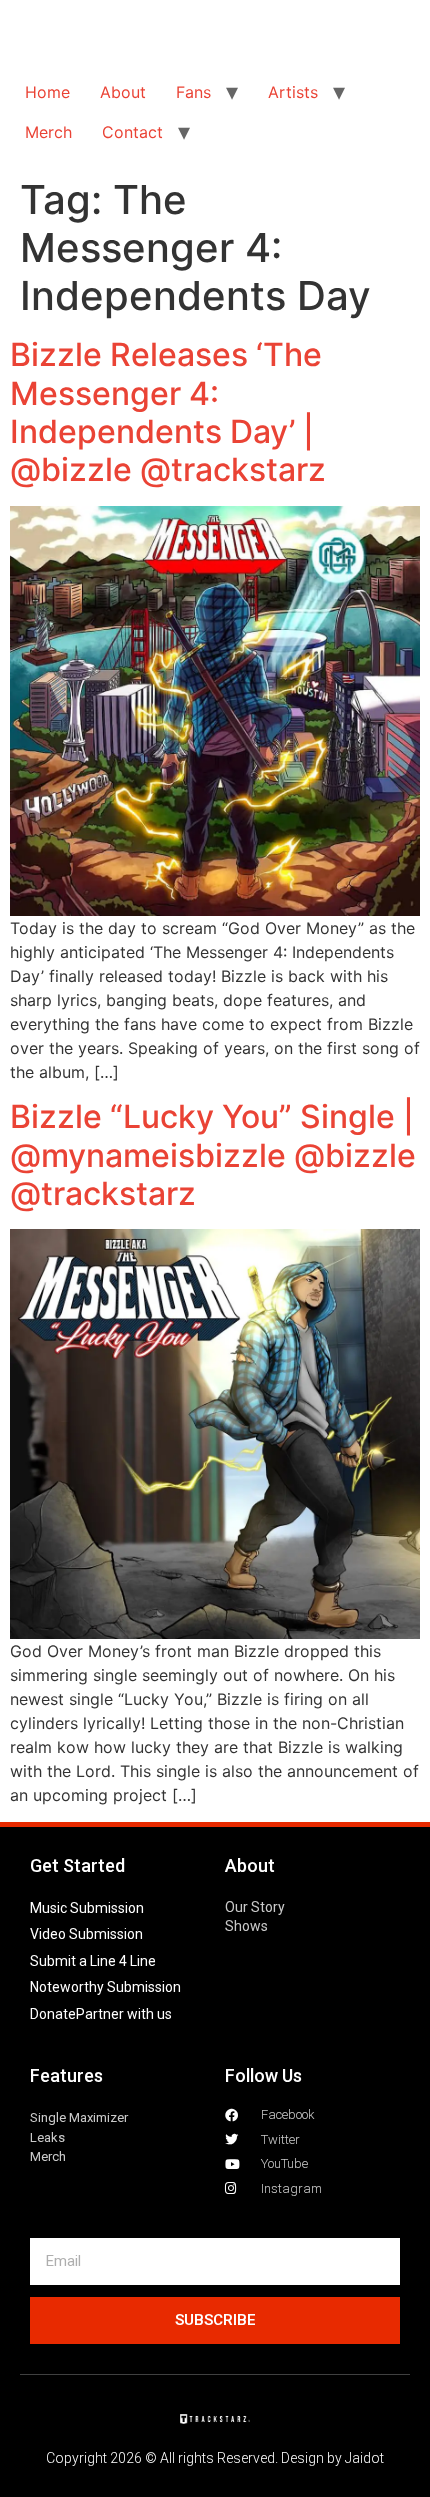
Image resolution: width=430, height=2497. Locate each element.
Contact (132, 132)
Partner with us (124, 2014)
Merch (48, 132)
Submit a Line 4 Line (93, 1961)
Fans (193, 92)
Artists (293, 92)
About (123, 92)
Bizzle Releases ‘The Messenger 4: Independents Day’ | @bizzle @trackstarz (168, 412)
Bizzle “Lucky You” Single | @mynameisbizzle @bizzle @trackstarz (213, 1155)
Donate (53, 2014)
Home (47, 92)
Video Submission (86, 1934)
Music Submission (87, 1908)
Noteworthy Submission (105, 1987)
